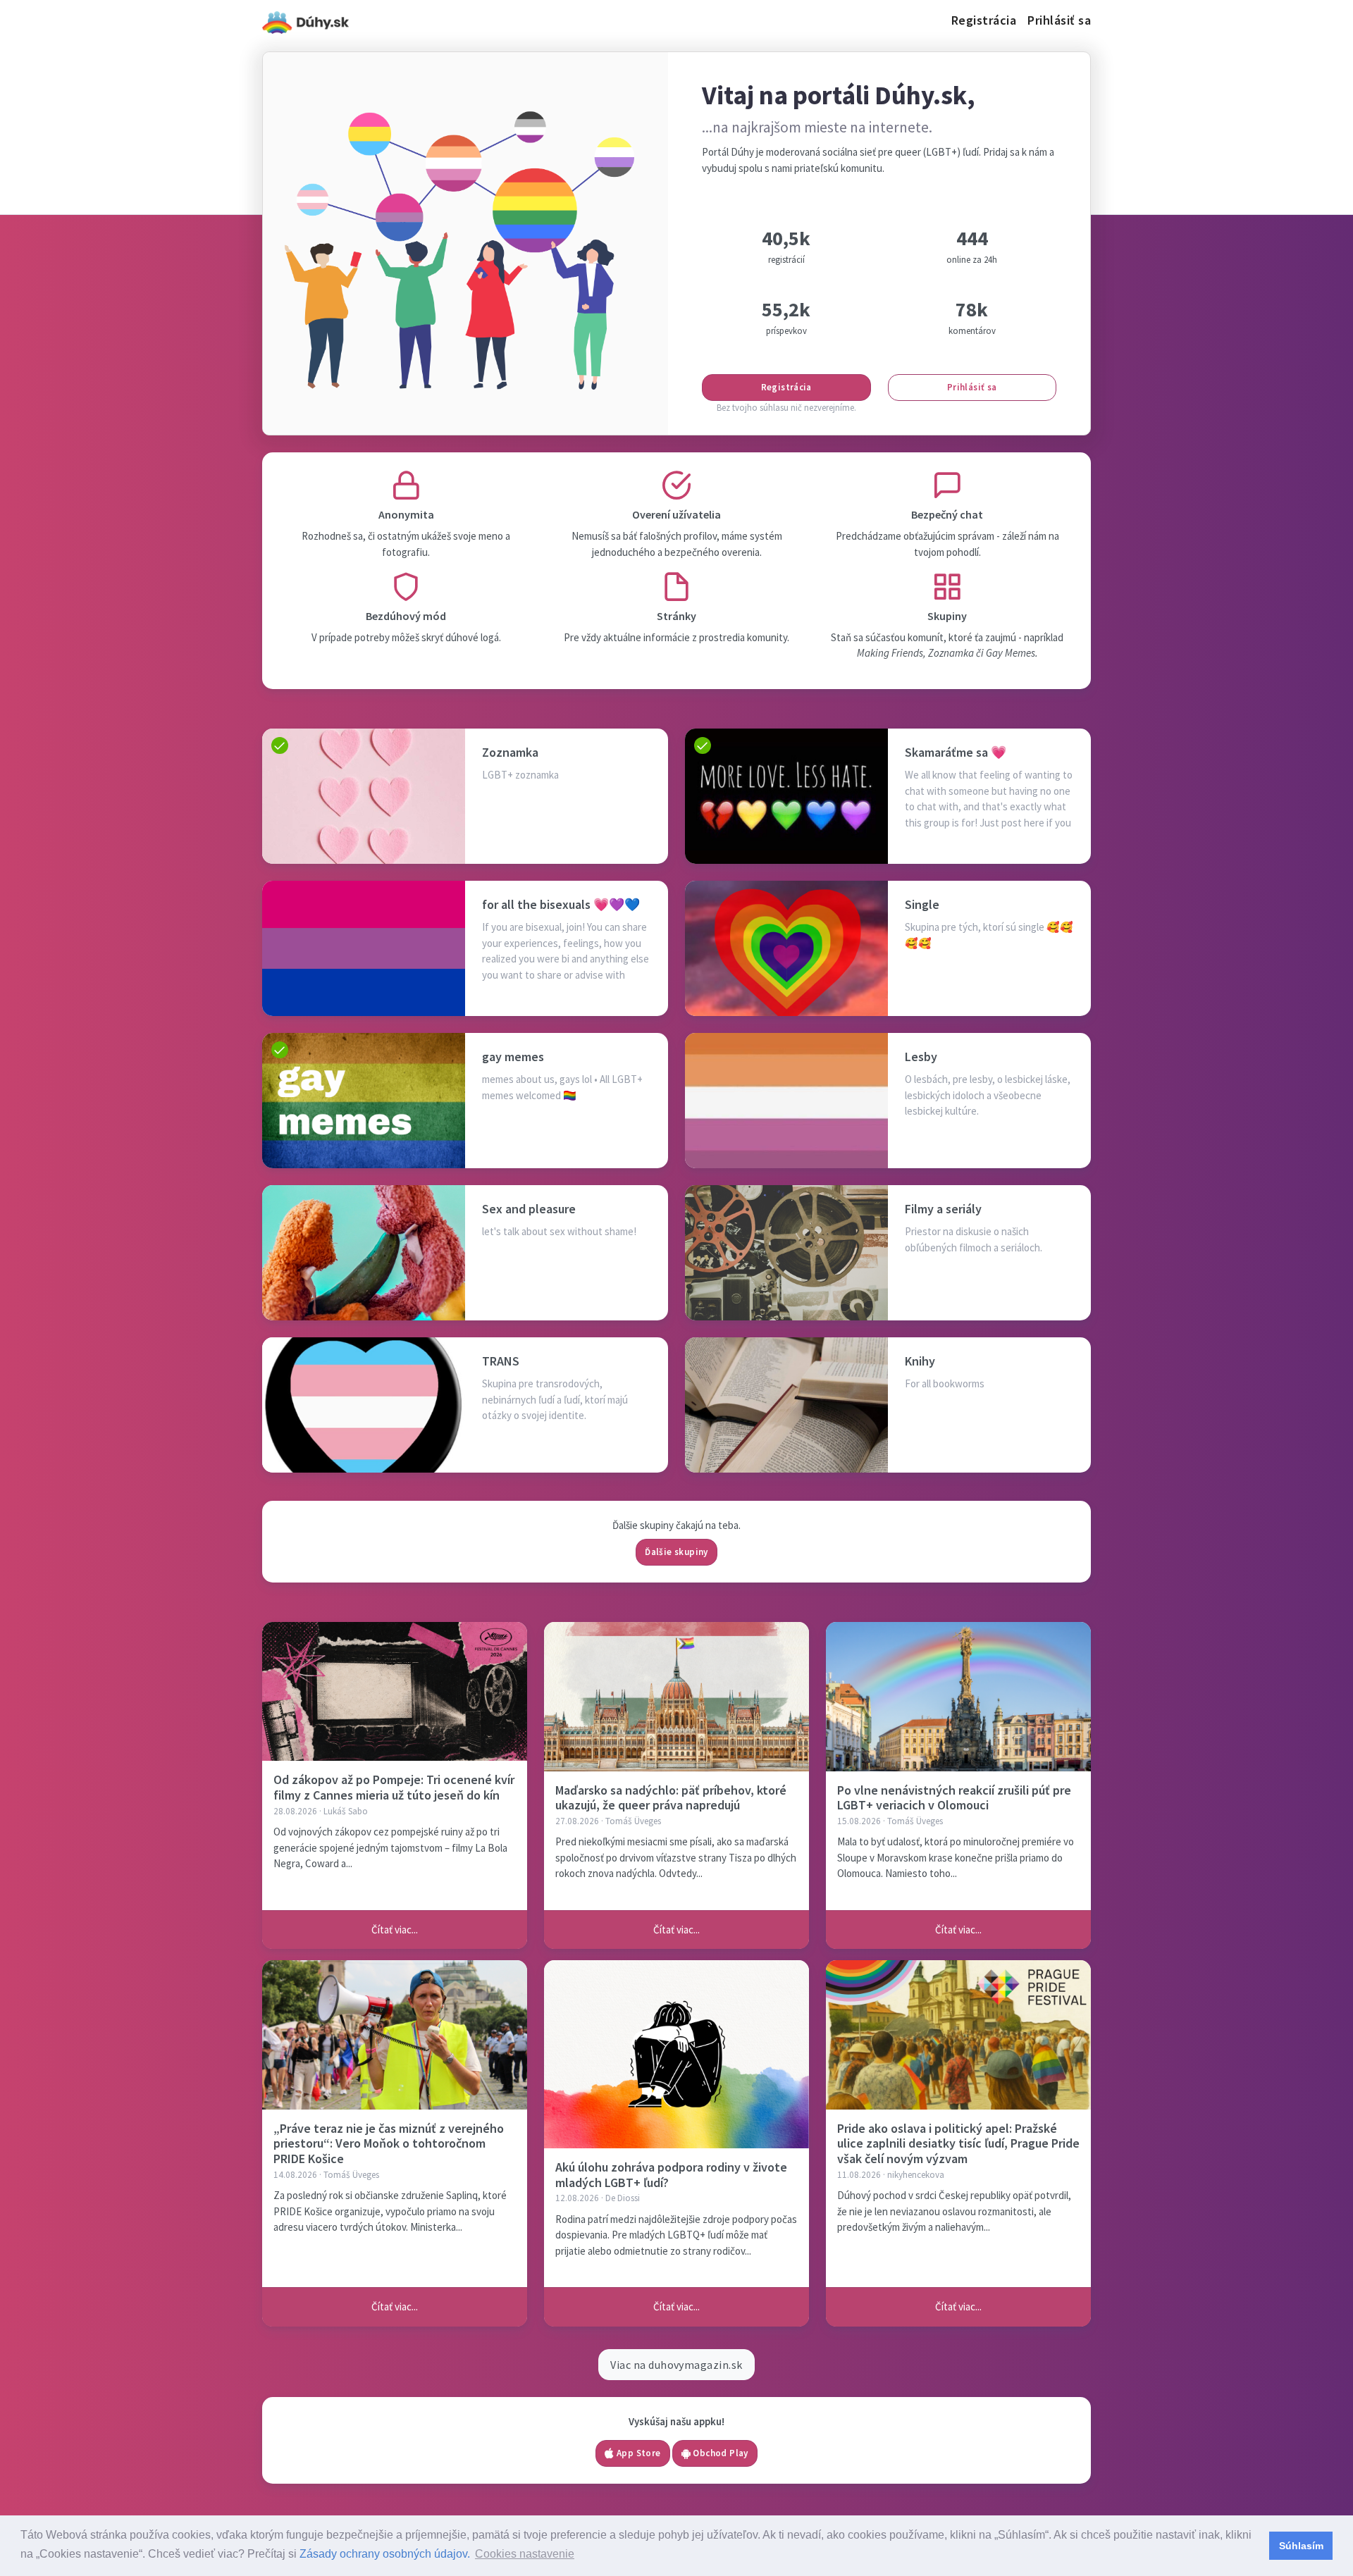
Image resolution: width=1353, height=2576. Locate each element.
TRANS (501, 1361)
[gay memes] (364, 1101)
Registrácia (984, 20)
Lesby (921, 1057)
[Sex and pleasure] (364, 1253)
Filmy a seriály (943, 1209)
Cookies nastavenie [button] (525, 2554)
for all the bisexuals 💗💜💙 (561, 904)
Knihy (920, 1361)
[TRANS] (364, 1405)
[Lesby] (786, 1101)
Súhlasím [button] (1301, 2546)
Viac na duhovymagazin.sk (676, 2365)
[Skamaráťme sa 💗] (786, 796)
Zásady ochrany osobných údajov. (385, 2554)
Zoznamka (510, 752)
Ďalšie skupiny (676, 1552)
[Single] (786, 948)
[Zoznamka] (364, 796)
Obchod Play (719, 2453)
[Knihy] (786, 1405)
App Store (638, 2453)
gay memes (513, 1057)
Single (922, 904)
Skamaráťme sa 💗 (956, 752)
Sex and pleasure (529, 1209)
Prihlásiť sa (1059, 20)
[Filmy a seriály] (786, 1253)
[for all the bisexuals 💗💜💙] (364, 948)
